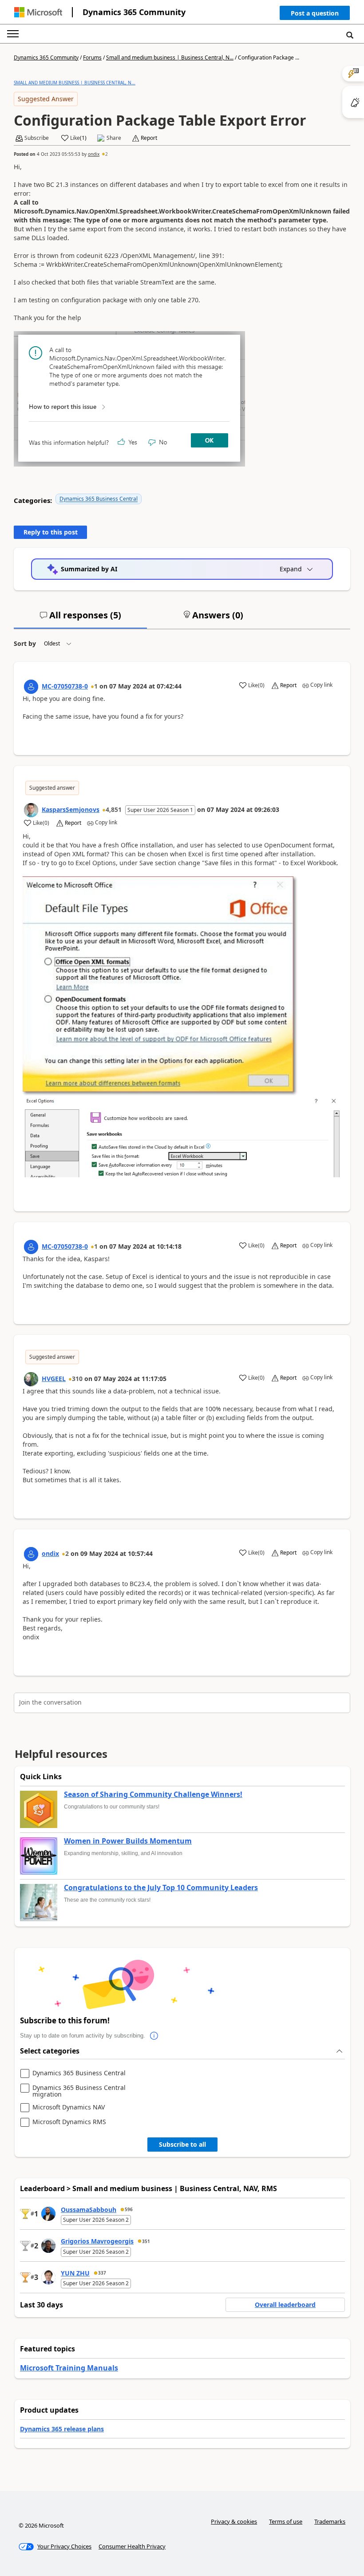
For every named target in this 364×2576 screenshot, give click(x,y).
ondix (94, 154)
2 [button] (107, 154)
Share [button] (114, 138)
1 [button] (96, 686)
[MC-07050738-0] (31, 687)
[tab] (80, 619)
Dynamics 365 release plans (62, 2429)
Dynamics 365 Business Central (99, 499)
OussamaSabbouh (89, 2210)
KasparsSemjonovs (71, 809)
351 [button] (146, 2241)
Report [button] (149, 138)
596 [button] (129, 2209)
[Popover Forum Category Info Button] (154, 2036)
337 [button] (102, 2273)
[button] (315, 15)
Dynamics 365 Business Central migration (79, 2091)
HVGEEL (54, 1379)
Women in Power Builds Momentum (128, 1841)
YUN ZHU (75, 2273)
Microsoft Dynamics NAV (69, 2107)
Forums (92, 57)
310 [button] (77, 1379)
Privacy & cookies (234, 2521)
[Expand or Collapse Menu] (13, 34)
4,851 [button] (114, 809)
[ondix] (31, 1554)
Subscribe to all (182, 2144)
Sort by (25, 643)
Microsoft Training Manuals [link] (69, 2368)
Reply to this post (51, 532)
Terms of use (286, 2521)
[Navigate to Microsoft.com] (38, 12)
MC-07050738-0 (65, 686)
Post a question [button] (315, 13)
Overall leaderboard (285, 2305)
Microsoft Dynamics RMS (69, 2122)
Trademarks (330, 2521)
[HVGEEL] (31, 1379)
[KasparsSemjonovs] (31, 810)
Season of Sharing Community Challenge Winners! (153, 1795)
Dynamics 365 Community (134, 12)
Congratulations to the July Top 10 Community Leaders (161, 1888)
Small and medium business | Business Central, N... (170, 57)
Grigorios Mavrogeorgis (97, 2241)
